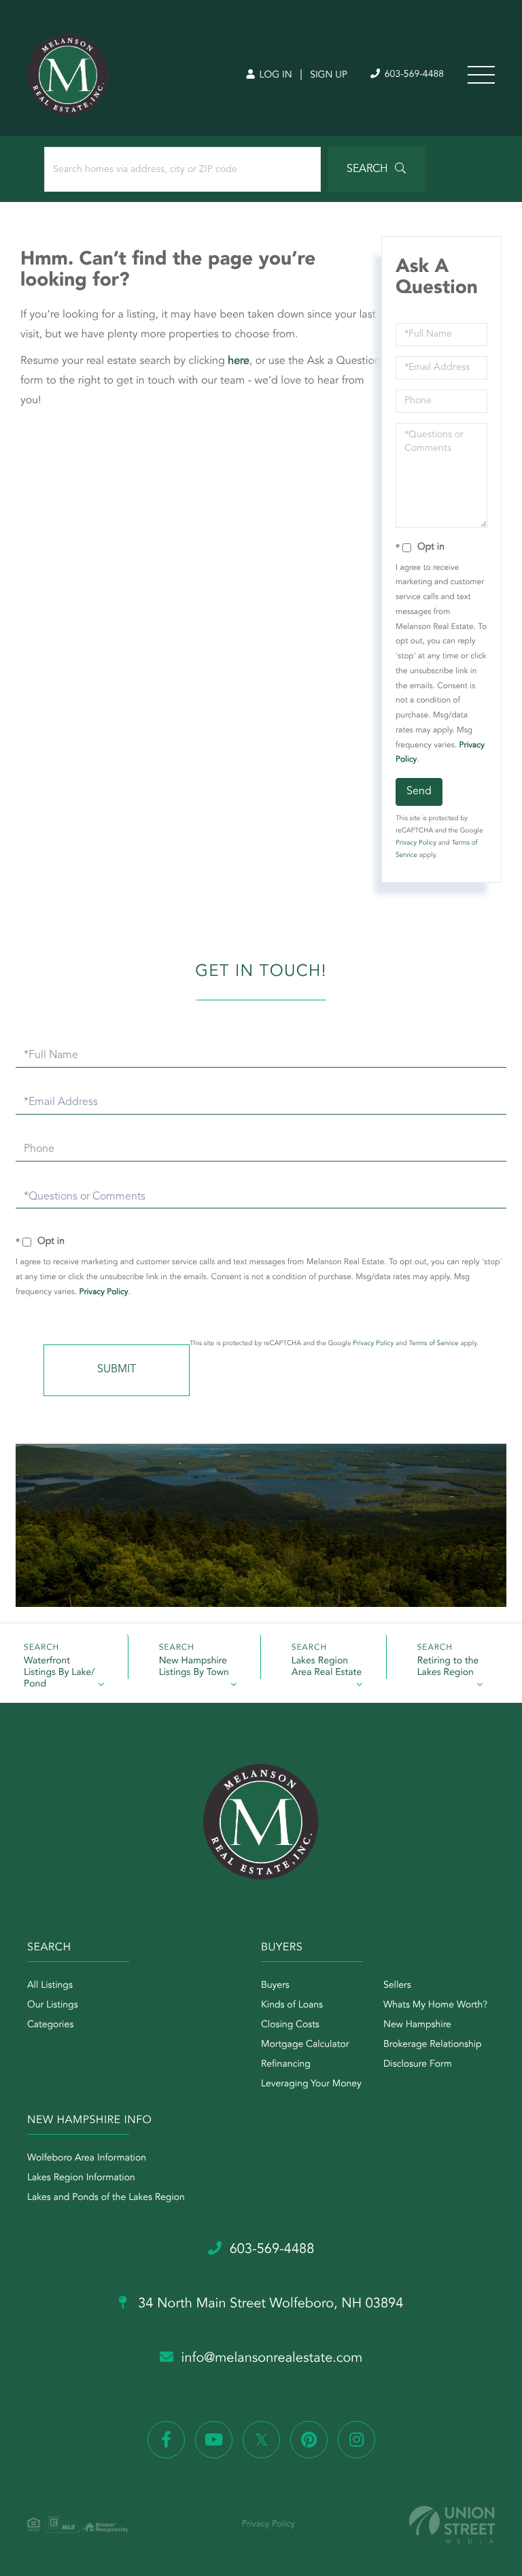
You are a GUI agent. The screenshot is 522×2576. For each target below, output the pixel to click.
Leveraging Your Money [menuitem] (311, 2084)
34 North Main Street (269, 2304)
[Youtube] (214, 2440)
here (239, 361)
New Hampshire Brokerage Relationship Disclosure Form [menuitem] (433, 2045)
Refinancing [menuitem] (286, 2065)
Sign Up (329, 75)
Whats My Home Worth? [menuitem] (435, 2005)
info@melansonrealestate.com (272, 2358)
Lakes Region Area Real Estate (327, 1667)
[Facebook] (166, 2440)
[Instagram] (356, 2440)
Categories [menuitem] (50, 2025)
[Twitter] (261, 2440)
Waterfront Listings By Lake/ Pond (59, 1668)
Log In (274, 75)
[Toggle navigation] (481, 75)
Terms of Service (434, 1344)
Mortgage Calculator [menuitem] (305, 2045)
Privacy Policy (416, 843)
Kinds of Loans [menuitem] (292, 2005)
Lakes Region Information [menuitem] (81, 2178)
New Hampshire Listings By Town (194, 1667)
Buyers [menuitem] (275, 1986)
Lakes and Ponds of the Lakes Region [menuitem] (106, 2198)
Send (419, 792)
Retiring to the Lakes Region (448, 1667)
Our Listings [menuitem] (53, 2005)
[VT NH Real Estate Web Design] (452, 2525)
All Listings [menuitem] (50, 1986)
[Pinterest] (309, 2440)
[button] (376, 169)
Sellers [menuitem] (397, 1986)
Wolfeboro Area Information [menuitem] (87, 2158)
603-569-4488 (413, 75)
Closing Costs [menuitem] (290, 2025)
